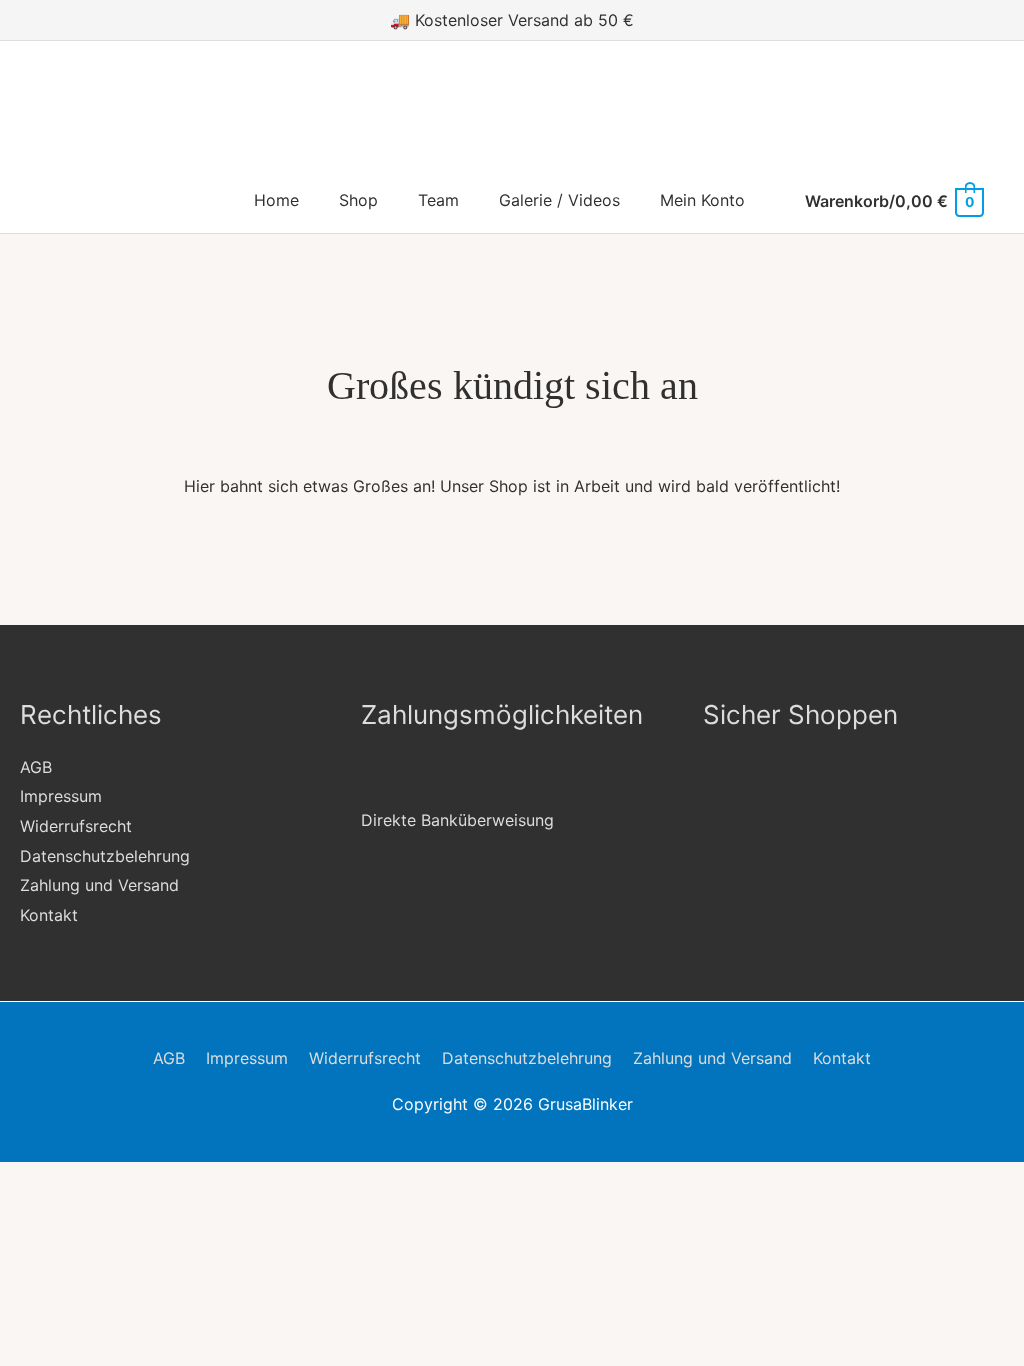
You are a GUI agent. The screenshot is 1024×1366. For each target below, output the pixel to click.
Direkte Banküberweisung (457, 820)
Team (438, 200)
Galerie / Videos (559, 200)
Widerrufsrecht (76, 826)
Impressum (61, 796)
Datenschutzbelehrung (105, 856)
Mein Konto (702, 200)
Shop (358, 200)
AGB (36, 767)
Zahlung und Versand (99, 885)
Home (276, 200)
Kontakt (49, 915)
